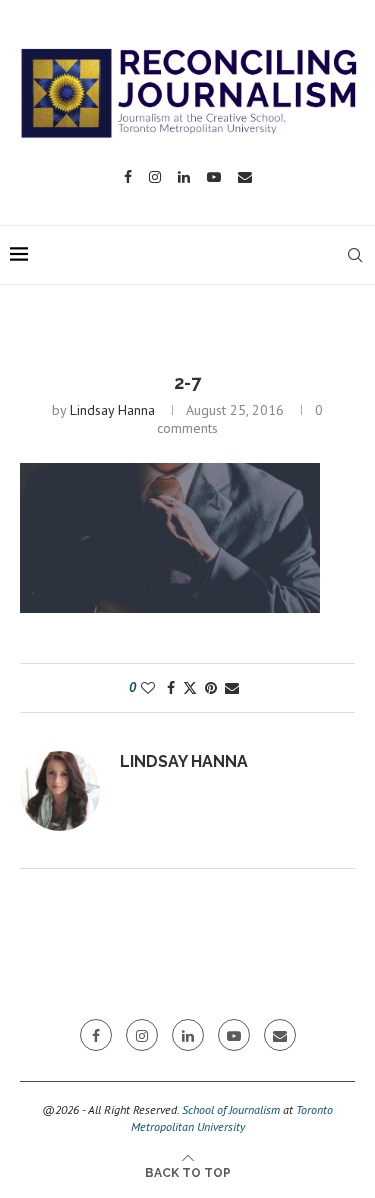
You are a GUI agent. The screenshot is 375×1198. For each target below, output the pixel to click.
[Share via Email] (232, 688)
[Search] (355, 255)
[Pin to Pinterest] (211, 688)
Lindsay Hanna (112, 410)
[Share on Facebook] (171, 688)
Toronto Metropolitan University (232, 1118)
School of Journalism (231, 1109)
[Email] (245, 177)
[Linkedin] (184, 177)
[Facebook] (128, 177)
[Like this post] (148, 688)
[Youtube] (214, 177)
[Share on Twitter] (190, 688)
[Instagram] (155, 177)
